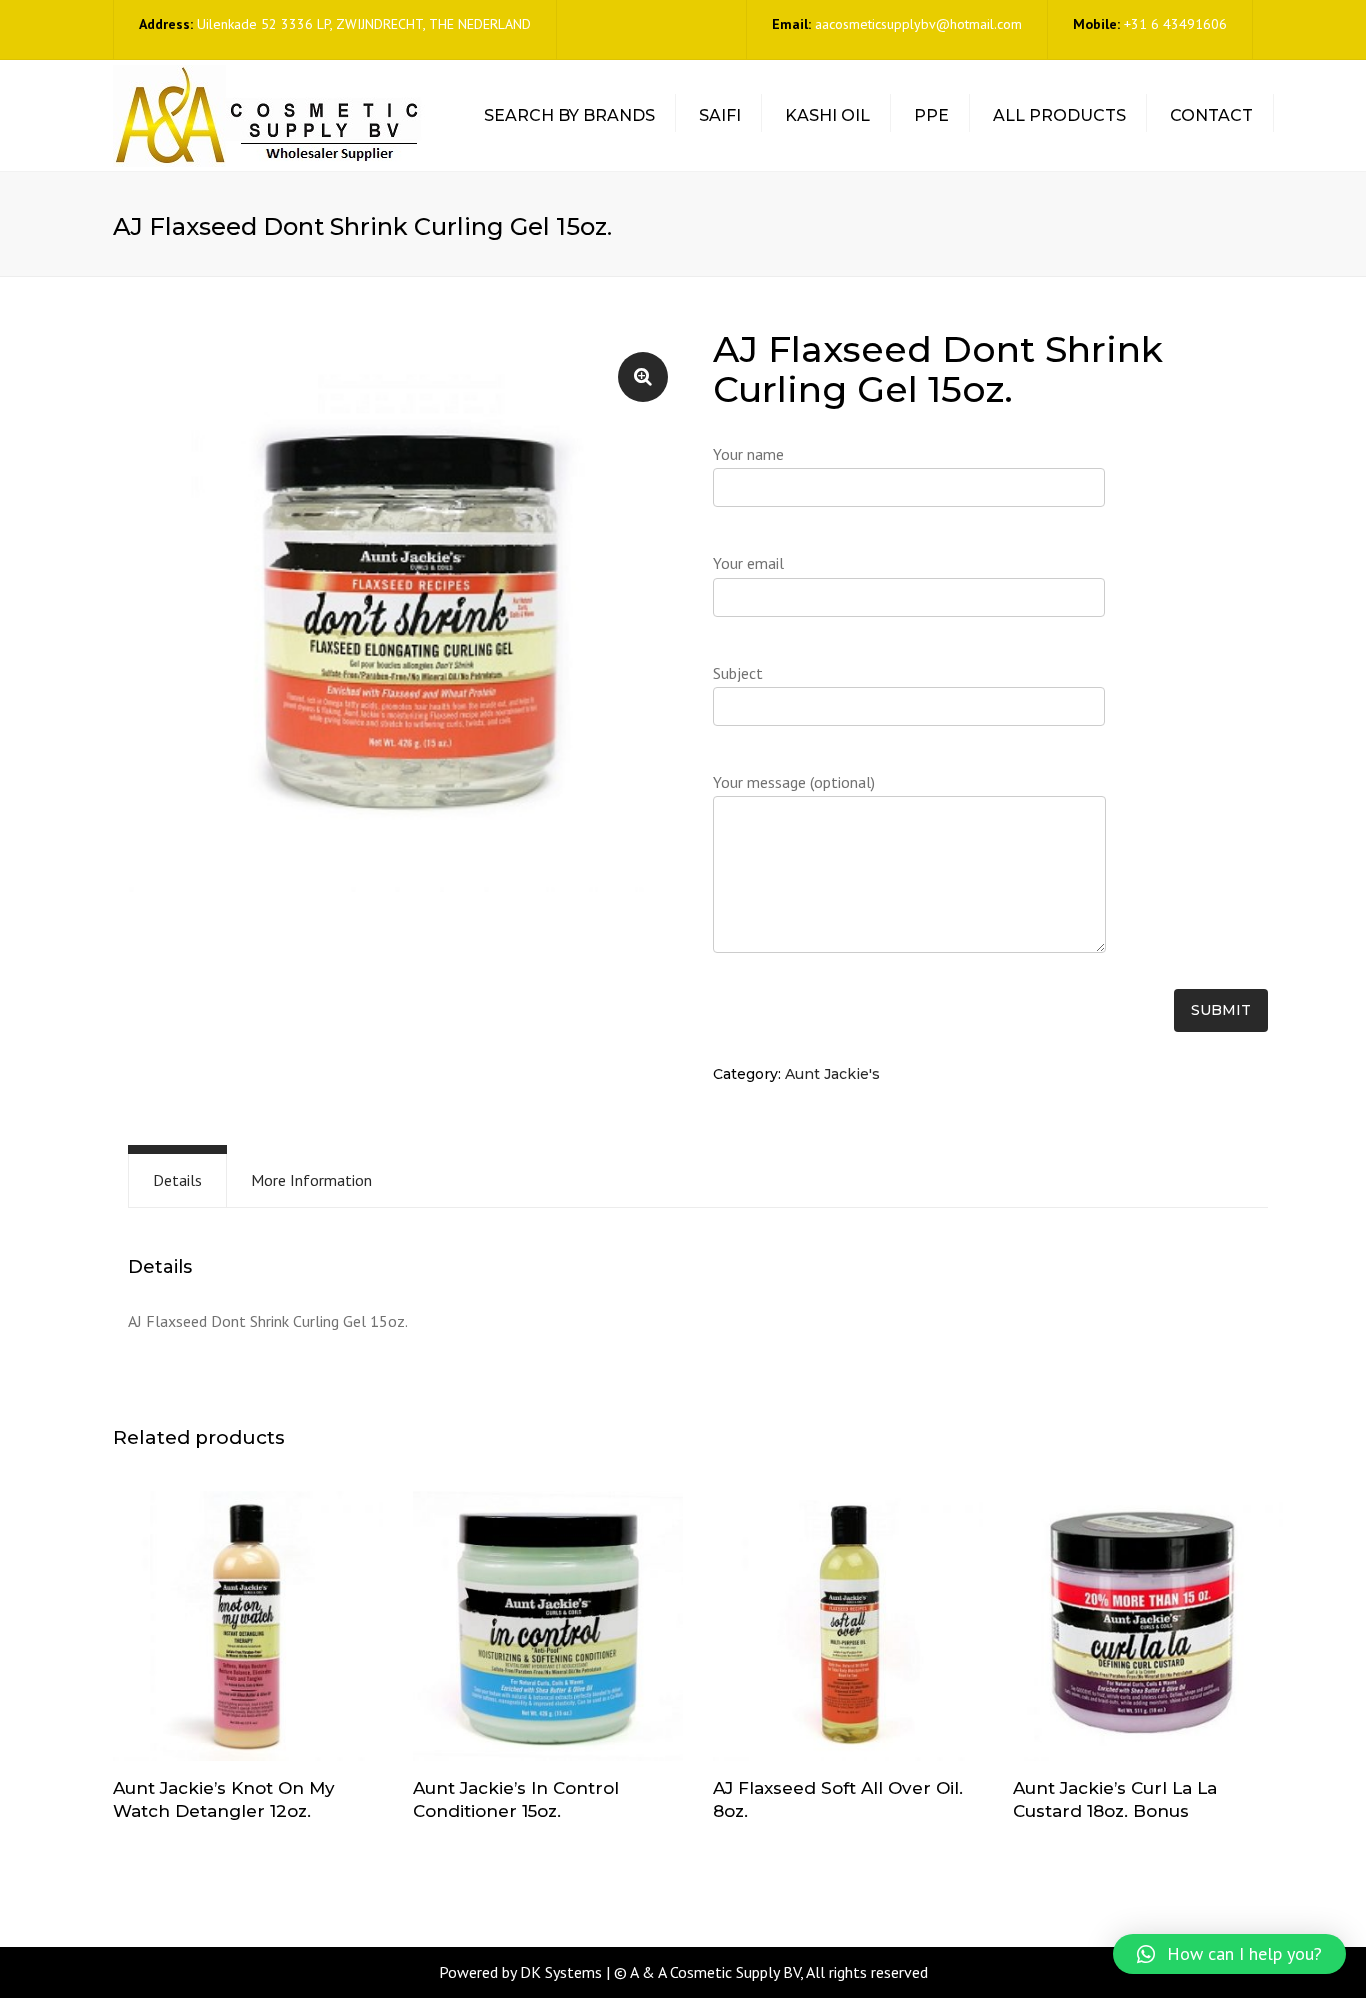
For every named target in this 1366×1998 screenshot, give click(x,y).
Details (177, 1180)
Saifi (720, 115)
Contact (1211, 115)
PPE (931, 115)
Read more (248, 1628)
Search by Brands (569, 115)
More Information (311, 1180)
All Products (1059, 115)
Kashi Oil (827, 115)
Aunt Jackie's (832, 1074)
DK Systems (561, 1972)
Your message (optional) (794, 782)
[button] (1229, 1954)
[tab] (177, 1180)
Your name (748, 454)
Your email (748, 563)
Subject (738, 673)
